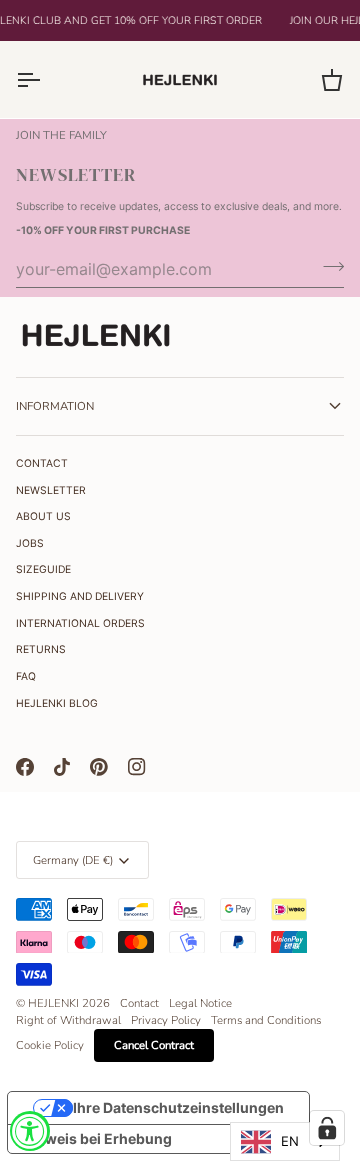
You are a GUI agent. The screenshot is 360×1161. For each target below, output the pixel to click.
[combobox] (285, 1141)
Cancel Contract (154, 1045)
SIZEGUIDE (43, 569)
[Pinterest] (99, 767)
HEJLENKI (53, 1003)
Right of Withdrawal (68, 1020)
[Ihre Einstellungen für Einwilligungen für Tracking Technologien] (327, 1128)
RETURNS (41, 649)
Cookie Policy (50, 1045)
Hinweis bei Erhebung (97, 1138)
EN (290, 1141)
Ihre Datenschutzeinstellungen (178, 1107)
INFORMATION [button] (55, 406)
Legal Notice (200, 1003)
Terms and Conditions (266, 1020)
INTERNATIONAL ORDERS (80, 623)
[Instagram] (137, 767)
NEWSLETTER (51, 490)
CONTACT (42, 463)
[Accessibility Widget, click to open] (30, 1131)
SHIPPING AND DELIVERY (80, 596)
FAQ (26, 676)
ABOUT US (43, 516)
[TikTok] (62, 767)
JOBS (30, 543)
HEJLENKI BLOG (57, 703)
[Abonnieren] (327, 267)
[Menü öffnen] (46, 79)
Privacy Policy (166, 1020)
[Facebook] (25, 767)
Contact (139, 1003)
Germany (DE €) (73, 860)
